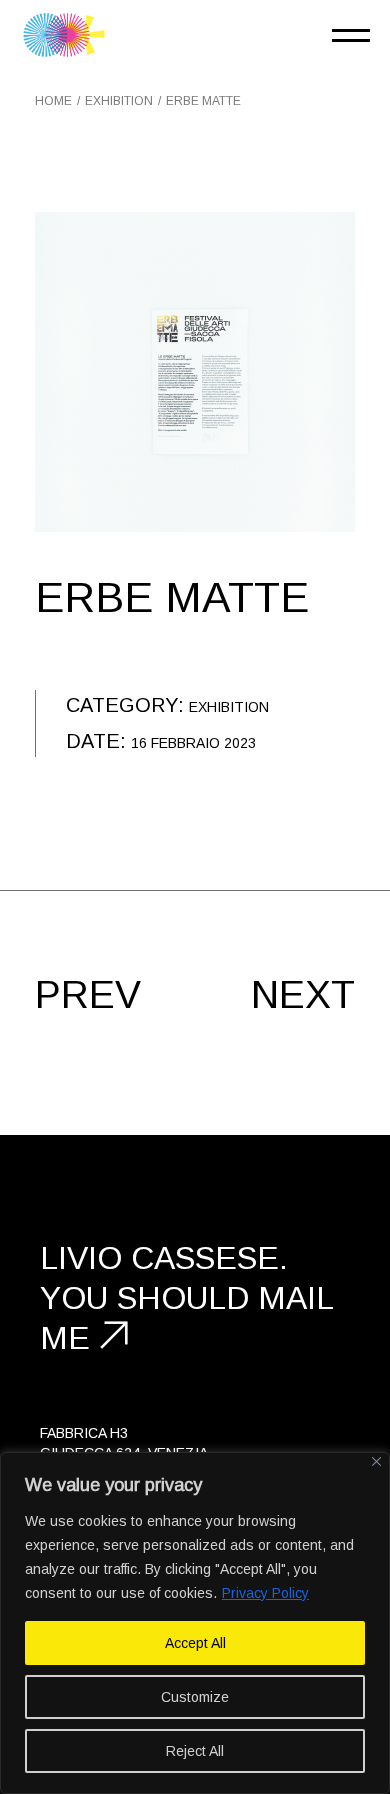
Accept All (195, 1643)
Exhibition (229, 707)
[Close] (376, 1461)
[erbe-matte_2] (195, 372)
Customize (195, 1697)
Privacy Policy (265, 1593)
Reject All (195, 1751)
